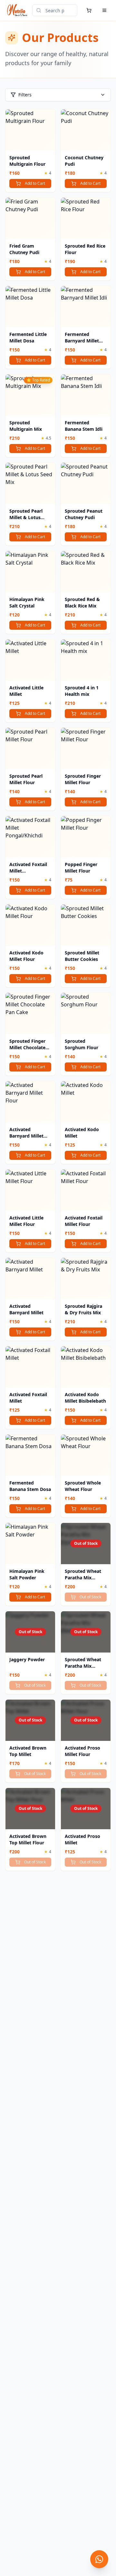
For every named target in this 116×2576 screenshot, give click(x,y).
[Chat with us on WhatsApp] (99, 2559)
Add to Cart (35, 183)
